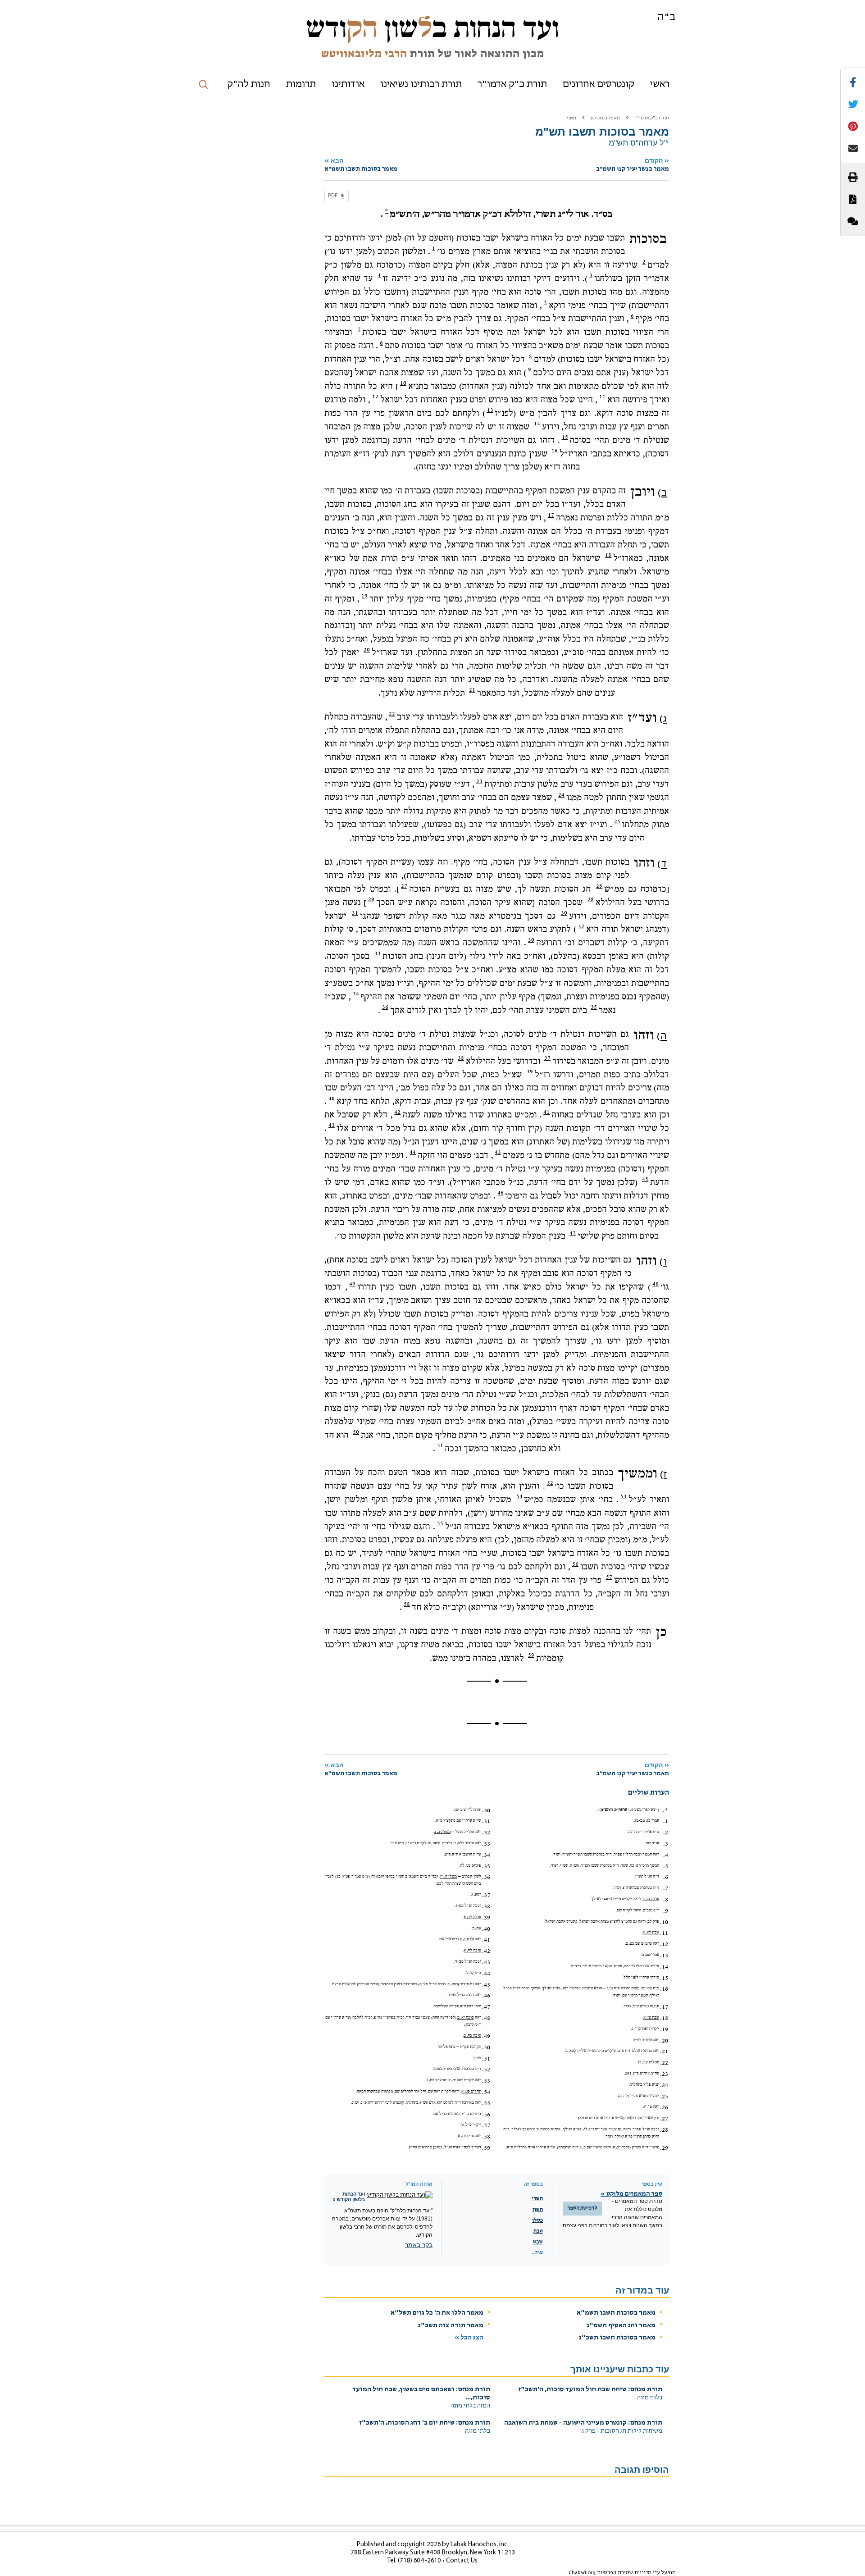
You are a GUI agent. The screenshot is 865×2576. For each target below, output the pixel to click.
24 (561, 795)
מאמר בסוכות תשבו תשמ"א (616, 2313)
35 (594, 1007)
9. (666, 1911)
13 (490, 410)
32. (486, 1833)
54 (519, 1496)
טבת (538, 2231)
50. (486, 2047)
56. (486, 2115)
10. (664, 1922)
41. (486, 1940)
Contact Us (462, 2561)
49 (352, 1284)
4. (666, 1855)
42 (397, 1112)
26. (664, 2107)
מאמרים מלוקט (605, 118)
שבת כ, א (467, 1939)
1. (666, 1821)
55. (486, 2103)
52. (486, 2070)
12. (664, 1944)
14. (664, 1967)
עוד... (537, 2253)
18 (608, 555)
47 (573, 1233)
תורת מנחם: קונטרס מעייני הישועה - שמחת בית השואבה (583, 2423)
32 (581, 926)
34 (356, 994)
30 (564, 913)
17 (551, 515)
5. (666, 1866)
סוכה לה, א (472, 1950)
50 (356, 1432)
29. (664, 2148)
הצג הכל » (469, 2338)
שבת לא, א (651, 1932)
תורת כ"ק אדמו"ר (512, 84)
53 (624, 1496)
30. (486, 1810)
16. (664, 1989)
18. (664, 2018)
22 (392, 714)
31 (355, 913)
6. (666, 1877)
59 (531, 1655)
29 (371, 899)
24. (664, 2085)
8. (666, 1900)
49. (486, 2036)
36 (385, 1007)
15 (565, 437)
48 (656, 1284)
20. (664, 2041)
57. (486, 2125)
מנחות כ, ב (442, 1832)
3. (666, 1844)
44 (413, 1152)
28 (591, 899)
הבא (361, 165)
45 (645, 1179)
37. (486, 1895)
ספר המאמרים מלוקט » (631, 2194)
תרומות (301, 84)
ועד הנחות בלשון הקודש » (349, 2197)
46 (501, 1193)
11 (602, 397)
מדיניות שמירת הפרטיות (624, 2573)
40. (486, 1929)
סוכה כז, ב (651, 1899)
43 (332, 1125)
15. (664, 1978)
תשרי (571, 118)
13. (664, 1956)
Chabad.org (582, 2573)
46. (486, 1996)
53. (486, 2081)
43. (486, 1962)
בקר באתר (419, 2245)
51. (486, 2059)
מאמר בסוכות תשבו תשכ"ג (617, 2338)
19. (664, 2029)
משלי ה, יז (448, 1876)
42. (486, 1951)
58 (407, 1604)
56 (575, 1564)
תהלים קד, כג (648, 2062)
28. (664, 2130)
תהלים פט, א (471, 2091)
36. (486, 1877)
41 (546, 1112)
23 (479, 781)
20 (367, 650)
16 (555, 451)
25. (664, 2097)
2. (666, 1833)
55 (440, 1523)
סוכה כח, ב (472, 2036)
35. (486, 1866)
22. (664, 2063)
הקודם (633, 165)
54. (486, 2092)
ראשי (660, 84)
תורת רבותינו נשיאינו (421, 84)
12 (375, 397)
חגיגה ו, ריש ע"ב (646, 2006)
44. (486, 1974)
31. (486, 1821)
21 (472, 690)
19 (364, 596)
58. (486, 2137)
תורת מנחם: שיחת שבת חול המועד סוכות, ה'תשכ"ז (590, 2390)
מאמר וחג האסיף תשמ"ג (621, 2326)
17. (664, 2007)
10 (403, 383)
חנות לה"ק (249, 84)
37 (547, 1058)
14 (537, 424)
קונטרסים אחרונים (599, 84)
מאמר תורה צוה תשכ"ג (451, 2326)
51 (440, 1445)
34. (486, 1855)
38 (461, 1058)
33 (378, 953)
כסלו (537, 2220)
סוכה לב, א (472, 1917)
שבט (538, 2242)
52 (550, 1483)
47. (486, 2007)
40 (332, 1099)
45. (486, 1985)
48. (486, 2018)
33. (486, 1844)
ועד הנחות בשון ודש (432, 28)
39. (486, 1918)
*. (665, 1810)
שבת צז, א (651, 2017)
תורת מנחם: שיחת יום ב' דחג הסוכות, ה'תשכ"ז (425, 2423)
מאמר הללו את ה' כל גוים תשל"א (437, 2313)
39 (530, 1071)
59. (486, 2148)
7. (666, 1888)
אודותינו (348, 84)
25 (617, 821)
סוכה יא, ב (466, 2017)
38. (486, 1906)
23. (664, 2074)
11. (664, 1933)
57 (609, 1577)
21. (664, 2052)
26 (599, 886)
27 (404, 886)
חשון (538, 2210)
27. (664, 2119)
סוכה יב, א (621, 2147)
